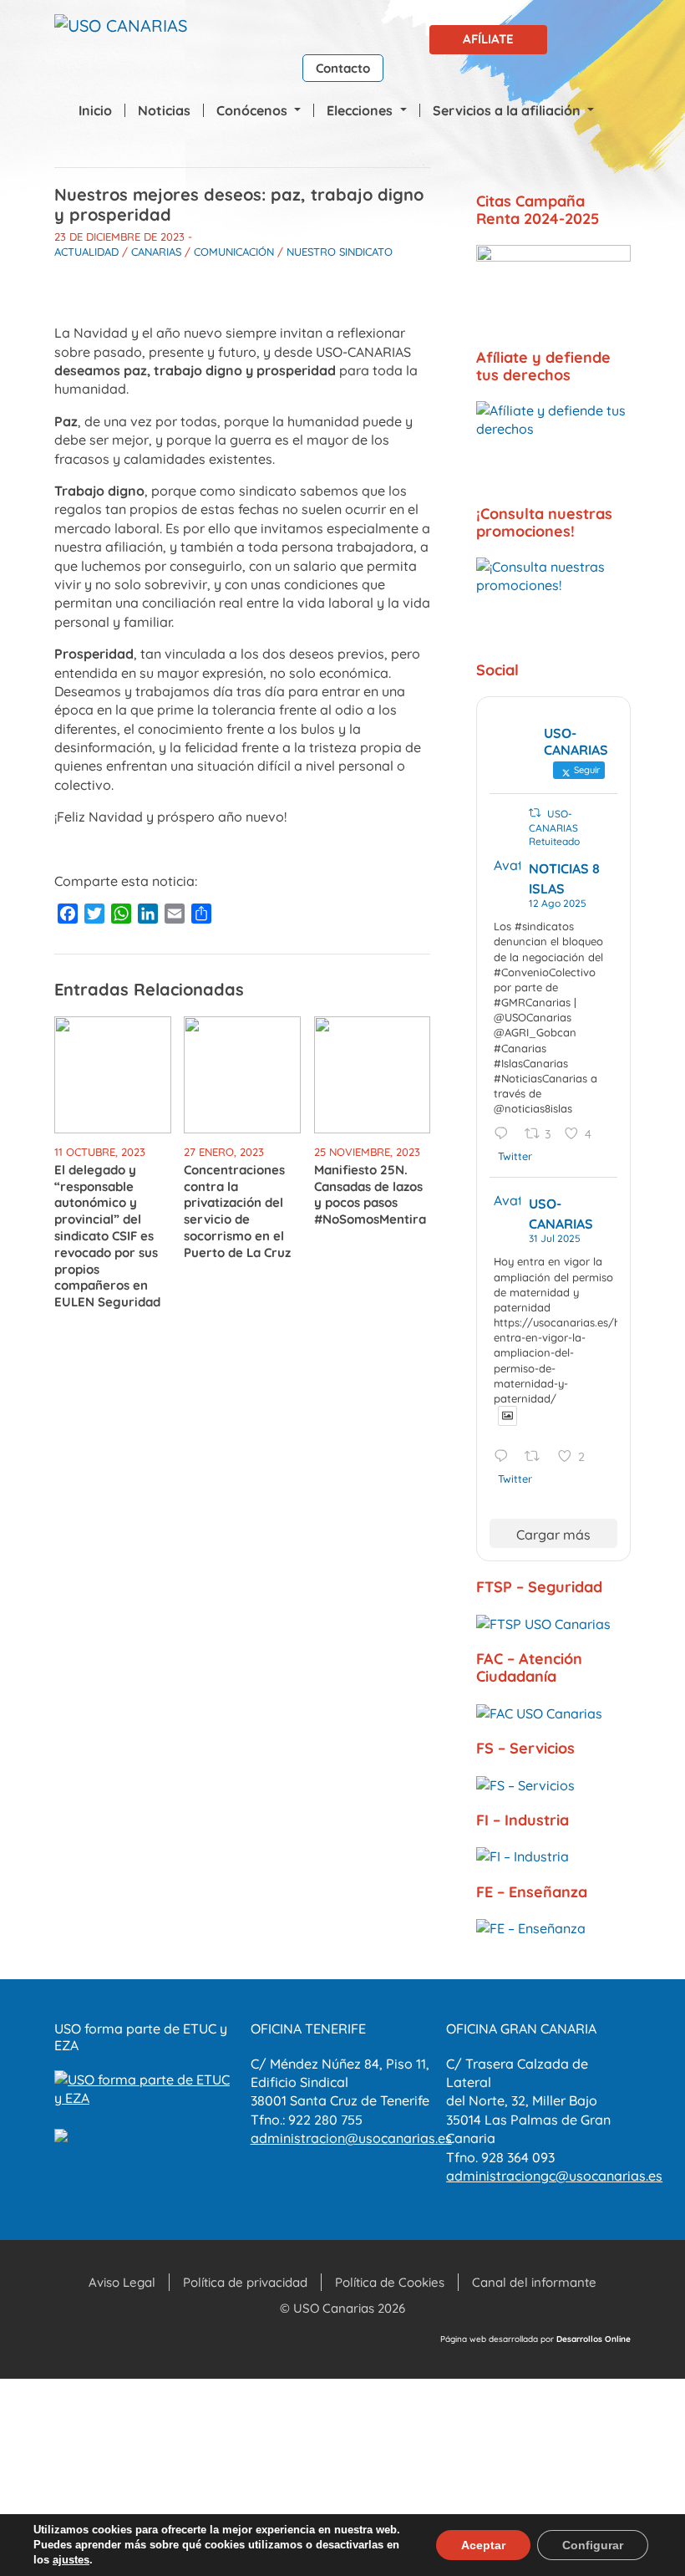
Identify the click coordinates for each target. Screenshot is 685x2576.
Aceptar (483, 2545)
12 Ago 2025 (558, 903)
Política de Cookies (390, 2282)
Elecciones (361, 110)
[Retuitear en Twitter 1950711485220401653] (537, 1457)
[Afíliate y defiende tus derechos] (553, 445)
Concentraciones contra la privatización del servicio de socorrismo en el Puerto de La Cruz (237, 1211)
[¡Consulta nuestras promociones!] (553, 601)
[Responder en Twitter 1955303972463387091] (505, 1135)
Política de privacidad (245, 2282)
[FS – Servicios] (553, 1784)
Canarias (156, 252)
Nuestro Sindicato (340, 252)
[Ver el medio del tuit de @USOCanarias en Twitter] (507, 1415)
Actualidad (86, 252)
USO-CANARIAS (561, 1214)
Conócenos (254, 110)
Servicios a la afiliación (508, 110)
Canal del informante (534, 2282)
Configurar (593, 2545)
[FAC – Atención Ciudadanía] (553, 1713)
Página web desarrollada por (535, 2339)
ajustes (71, 2560)
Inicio (95, 110)
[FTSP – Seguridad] (553, 1623)
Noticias (164, 110)
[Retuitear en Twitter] (535, 813)
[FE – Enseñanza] (553, 1927)
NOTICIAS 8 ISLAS (564, 878)
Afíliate (488, 39)
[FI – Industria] (553, 1856)
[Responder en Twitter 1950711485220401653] (505, 1457)
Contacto (343, 68)
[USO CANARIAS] (121, 29)
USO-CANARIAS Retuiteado (554, 828)
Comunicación (234, 252)
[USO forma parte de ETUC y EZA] (147, 2087)
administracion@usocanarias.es (351, 2138)
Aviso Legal (122, 2282)
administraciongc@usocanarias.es (554, 2176)
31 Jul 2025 (555, 1238)
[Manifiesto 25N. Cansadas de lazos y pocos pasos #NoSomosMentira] (373, 1073)
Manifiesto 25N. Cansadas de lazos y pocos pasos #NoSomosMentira (370, 1194)
